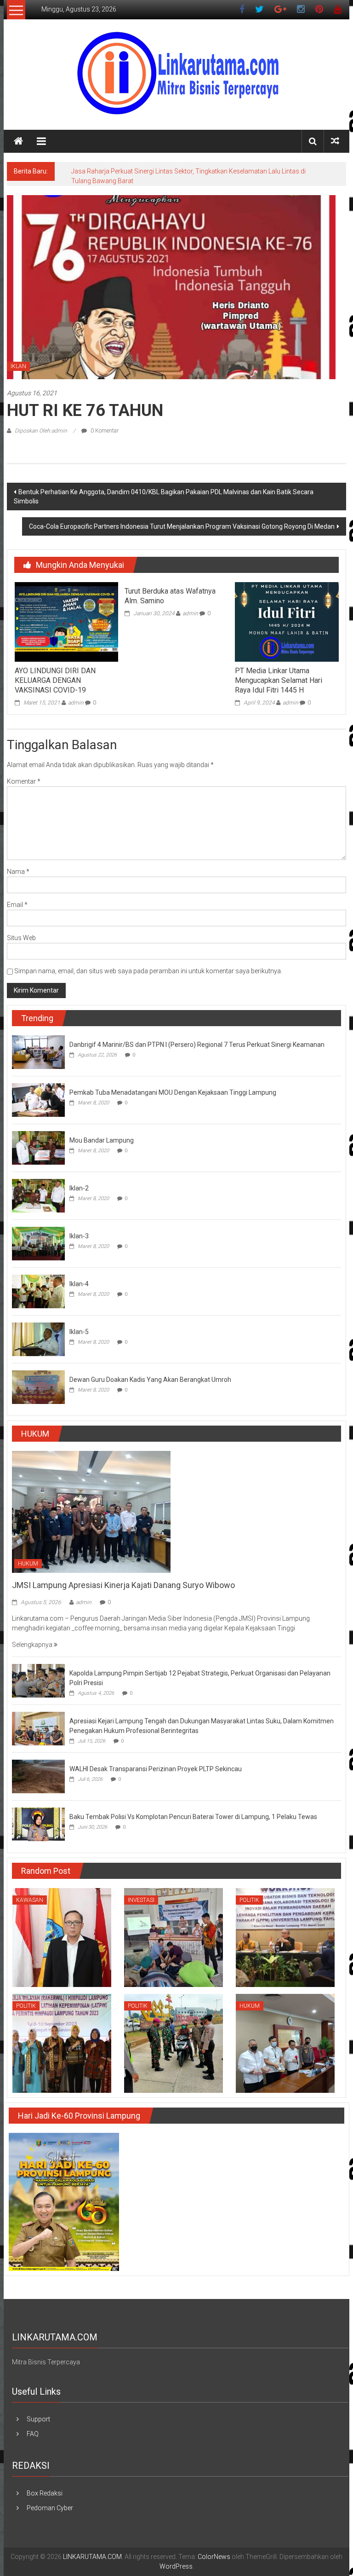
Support (38, 2419)
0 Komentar (104, 431)
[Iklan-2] (38, 1195)
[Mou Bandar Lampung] (38, 1147)
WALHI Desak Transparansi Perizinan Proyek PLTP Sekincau (156, 1769)
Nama (18, 872)
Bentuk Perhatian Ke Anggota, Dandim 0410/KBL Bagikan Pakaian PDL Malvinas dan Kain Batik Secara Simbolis (164, 497)
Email (17, 905)
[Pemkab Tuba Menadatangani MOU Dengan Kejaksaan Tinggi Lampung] (38, 1099)
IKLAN (18, 366)
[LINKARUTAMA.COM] (18, 141)
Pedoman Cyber (50, 2508)
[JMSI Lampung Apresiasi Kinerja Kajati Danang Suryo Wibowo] (91, 1511)
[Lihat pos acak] (335, 141)
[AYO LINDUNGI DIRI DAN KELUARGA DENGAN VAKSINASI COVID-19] (66, 621)
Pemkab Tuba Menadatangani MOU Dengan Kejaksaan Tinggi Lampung (173, 1092)
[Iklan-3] (38, 1243)
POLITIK (249, 1900)
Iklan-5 (79, 1332)
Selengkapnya (33, 1645)
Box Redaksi (45, 2493)
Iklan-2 (79, 1188)
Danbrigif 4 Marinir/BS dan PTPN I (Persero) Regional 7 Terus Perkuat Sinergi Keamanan (197, 1045)
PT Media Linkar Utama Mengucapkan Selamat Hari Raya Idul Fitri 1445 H (279, 680)
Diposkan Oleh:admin (41, 431)
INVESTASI (141, 1900)
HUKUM (28, 1564)
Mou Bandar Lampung (102, 1140)
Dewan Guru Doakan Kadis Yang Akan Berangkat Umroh (150, 1380)
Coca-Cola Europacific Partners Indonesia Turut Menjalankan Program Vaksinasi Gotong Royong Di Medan (182, 526)
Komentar (24, 781)
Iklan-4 (79, 1284)
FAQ (33, 2434)
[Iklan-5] (38, 1339)
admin (76, 703)
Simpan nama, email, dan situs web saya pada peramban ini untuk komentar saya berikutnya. (148, 971)
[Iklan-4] (38, 1291)
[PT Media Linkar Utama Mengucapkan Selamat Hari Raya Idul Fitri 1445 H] (287, 621)
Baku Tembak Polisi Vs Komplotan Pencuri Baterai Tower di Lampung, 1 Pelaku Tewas (193, 1817)
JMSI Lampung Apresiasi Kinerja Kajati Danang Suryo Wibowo (123, 1585)
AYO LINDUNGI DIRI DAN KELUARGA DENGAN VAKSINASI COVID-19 (55, 680)
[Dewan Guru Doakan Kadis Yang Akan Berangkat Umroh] (38, 1386)
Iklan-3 (79, 1236)
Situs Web (21, 938)
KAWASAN (30, 1900)
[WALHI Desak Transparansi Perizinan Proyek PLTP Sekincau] (38, 1776)
